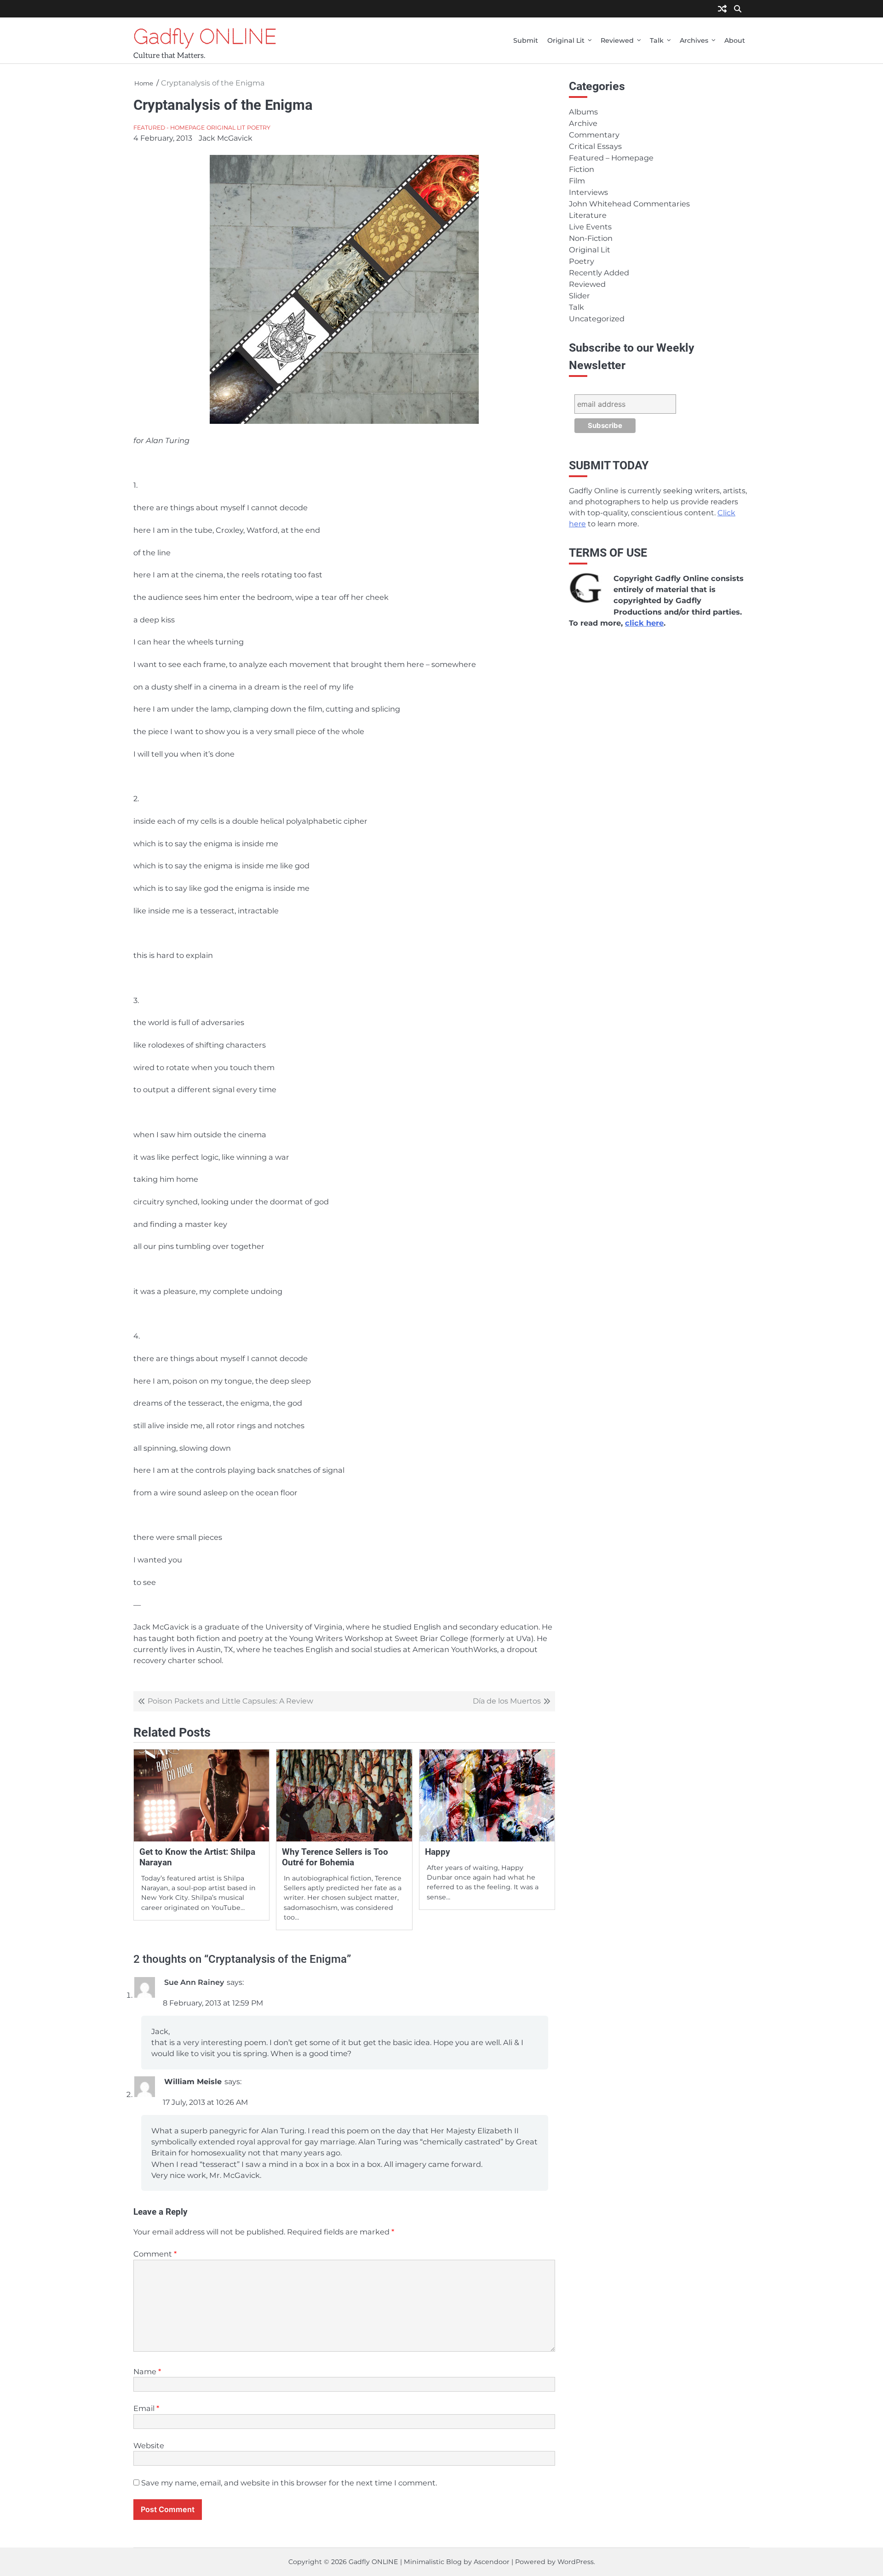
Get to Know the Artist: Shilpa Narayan (197, 1857)
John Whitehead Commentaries (629, 204)
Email (146, 2408)
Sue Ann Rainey (194, 1982)
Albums (583, 112)
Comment (155, 2254)
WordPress (576, 2562)
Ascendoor (492, 2562)
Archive (583, 123)
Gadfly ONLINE (205, 36)
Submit (526, 40)
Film (577, 181)
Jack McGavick (226, 138)
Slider (579, 296)
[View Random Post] (722, 9)
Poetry (259, 128)
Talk (657, 40)
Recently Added (599, 273)
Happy (438, 1852)
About (735, 40)
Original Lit (566, 40)
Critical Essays (595, 146)
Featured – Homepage (611, 158)
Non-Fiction (591, 238)
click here (644, 623)
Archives (694, 40)
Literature (588, 215)
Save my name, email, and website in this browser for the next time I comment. (289, 2483)
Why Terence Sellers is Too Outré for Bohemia (335, 1857)
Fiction (582, 169)
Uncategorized (597, 319)
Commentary (594, 135)
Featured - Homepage (169, 128)
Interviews (588, 192)
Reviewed (617, 40)
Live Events (590, 227)
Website (149, 2445)
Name (147, 2371)
